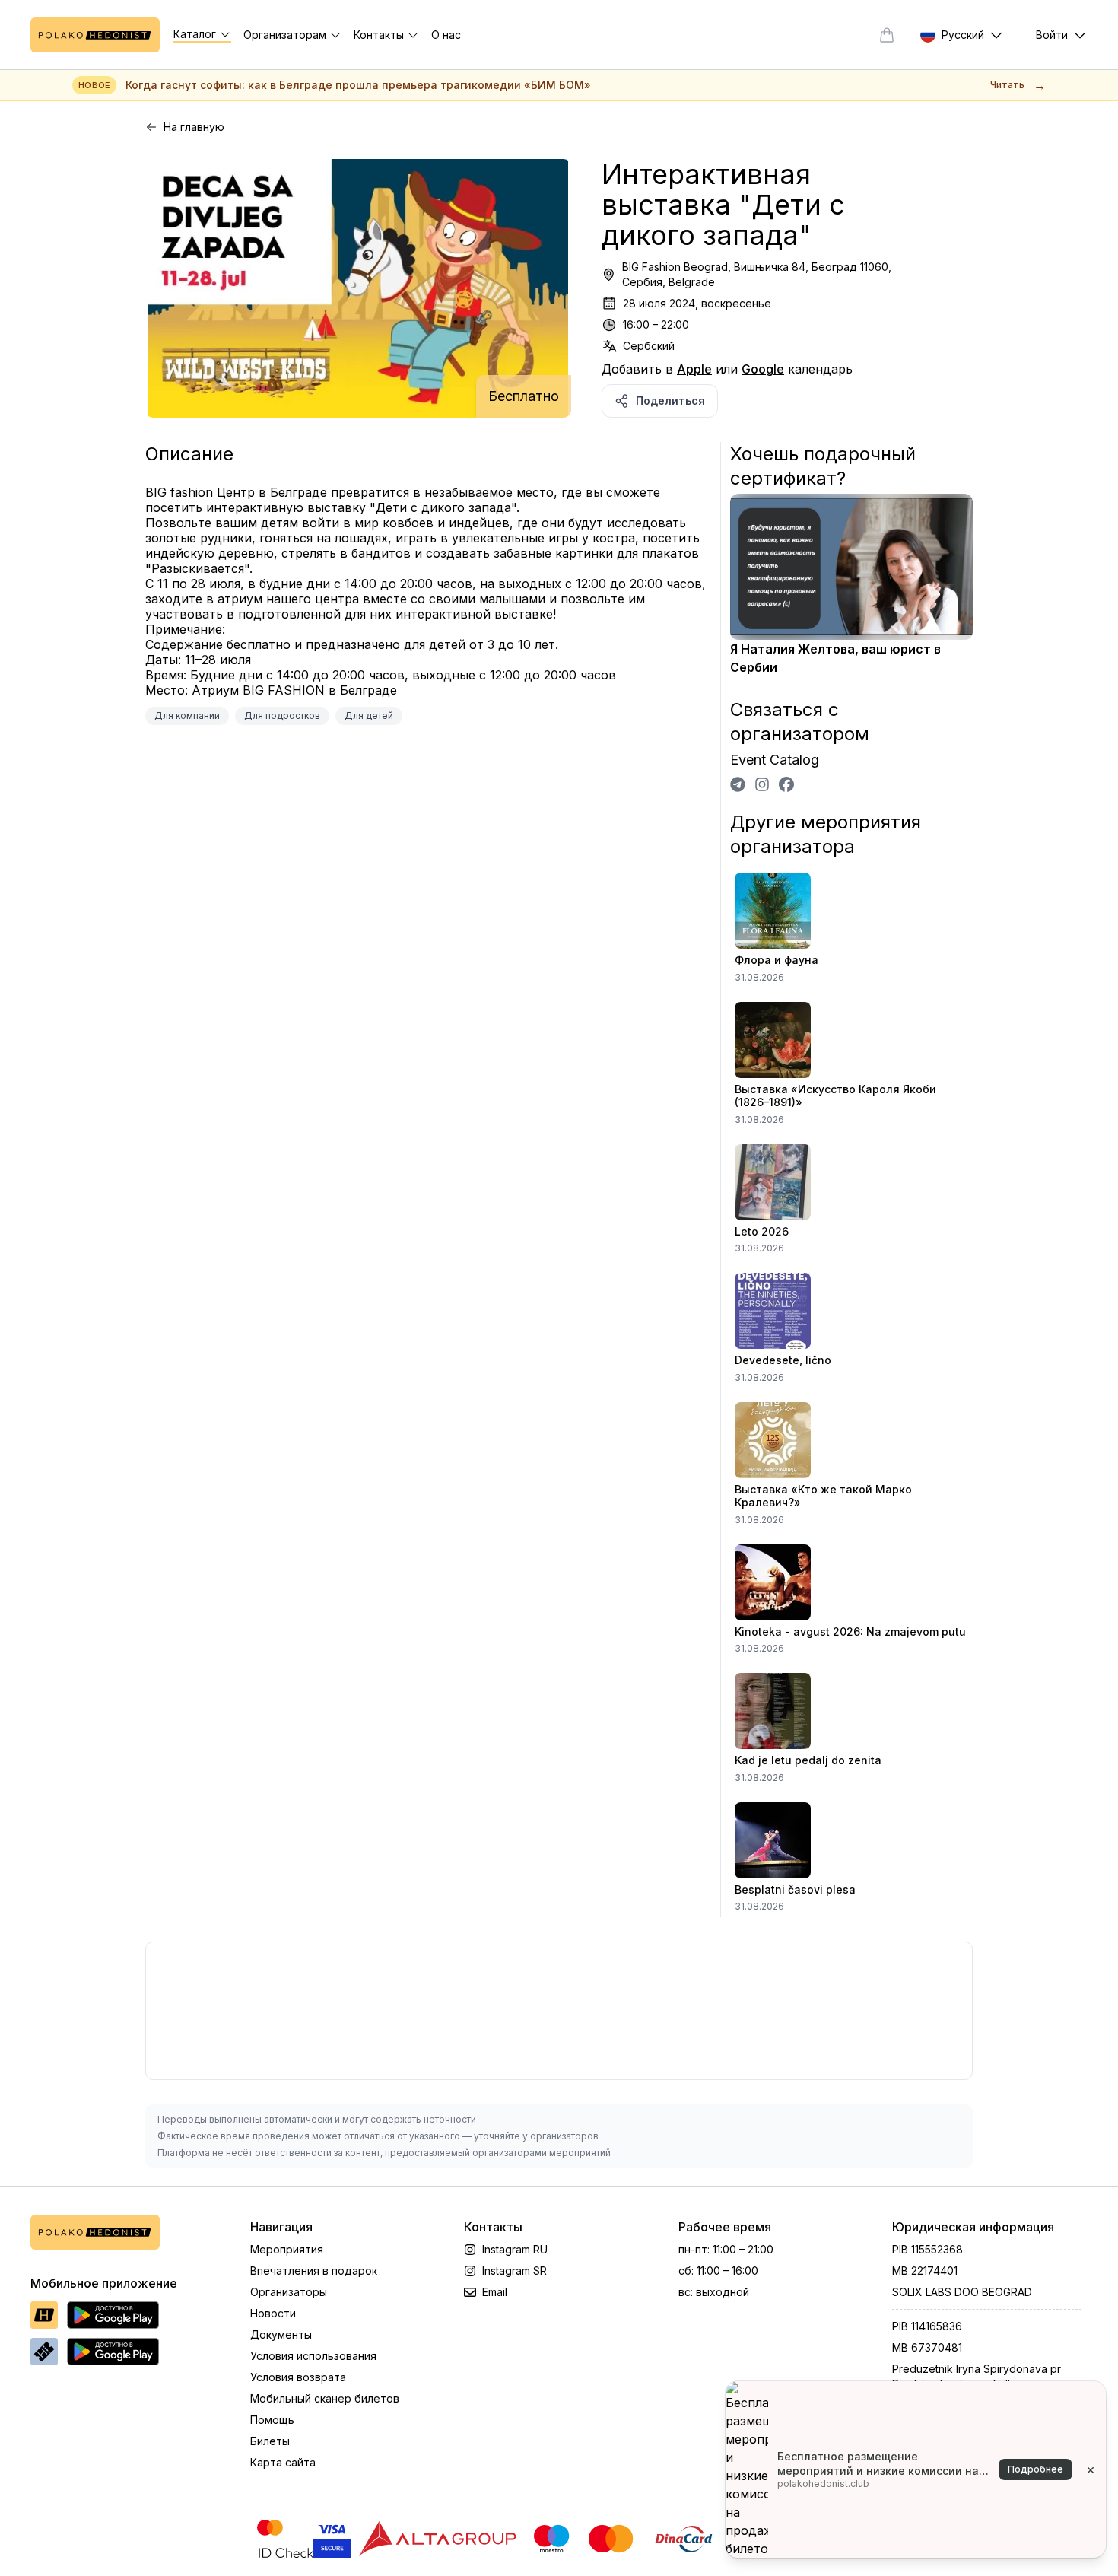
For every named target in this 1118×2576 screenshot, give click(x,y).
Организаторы (289, 2292)
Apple (694, 369)
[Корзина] (887, 35)
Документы (281, 2334)
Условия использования (313, 2356)
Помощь (272, 2420)
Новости (273, 2313)
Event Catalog (775, 760)
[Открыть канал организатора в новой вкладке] (738, 784)
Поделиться (670, 401)
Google (763, 369)
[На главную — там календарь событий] (95, 35)
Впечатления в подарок (314, 2271)
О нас (446, 35)
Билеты (270, 2441)
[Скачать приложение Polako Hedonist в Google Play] (113, 2315)
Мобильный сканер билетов (325, 2398)
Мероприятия (287, 2249)
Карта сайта (283, 2462)
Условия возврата (298, 2377)
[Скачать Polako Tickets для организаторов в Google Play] (113, 2352)
